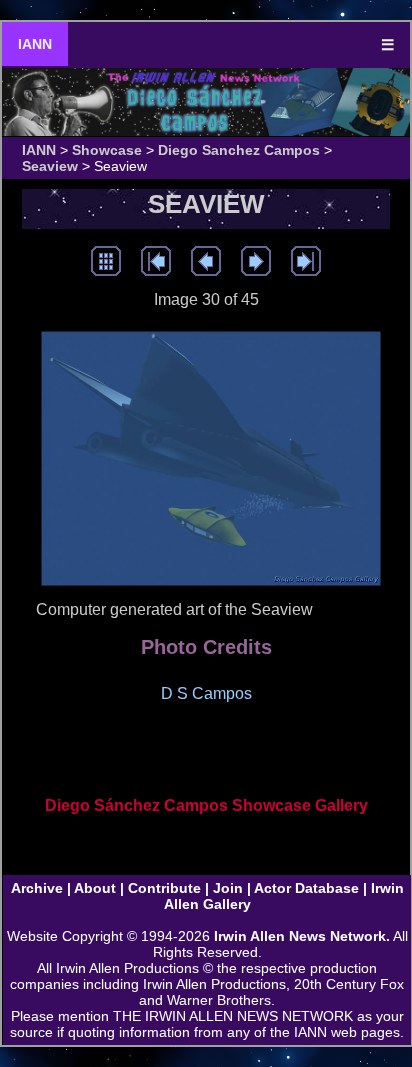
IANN (35, 44)
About (95, 888)
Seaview (50, 166)
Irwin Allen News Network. (302, 936)
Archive (37, 888)
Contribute (164, 888)
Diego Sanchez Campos (239, 150)
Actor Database (306, 888)
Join (228, 888)
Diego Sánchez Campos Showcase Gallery (206, 805)
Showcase (107, 150)
